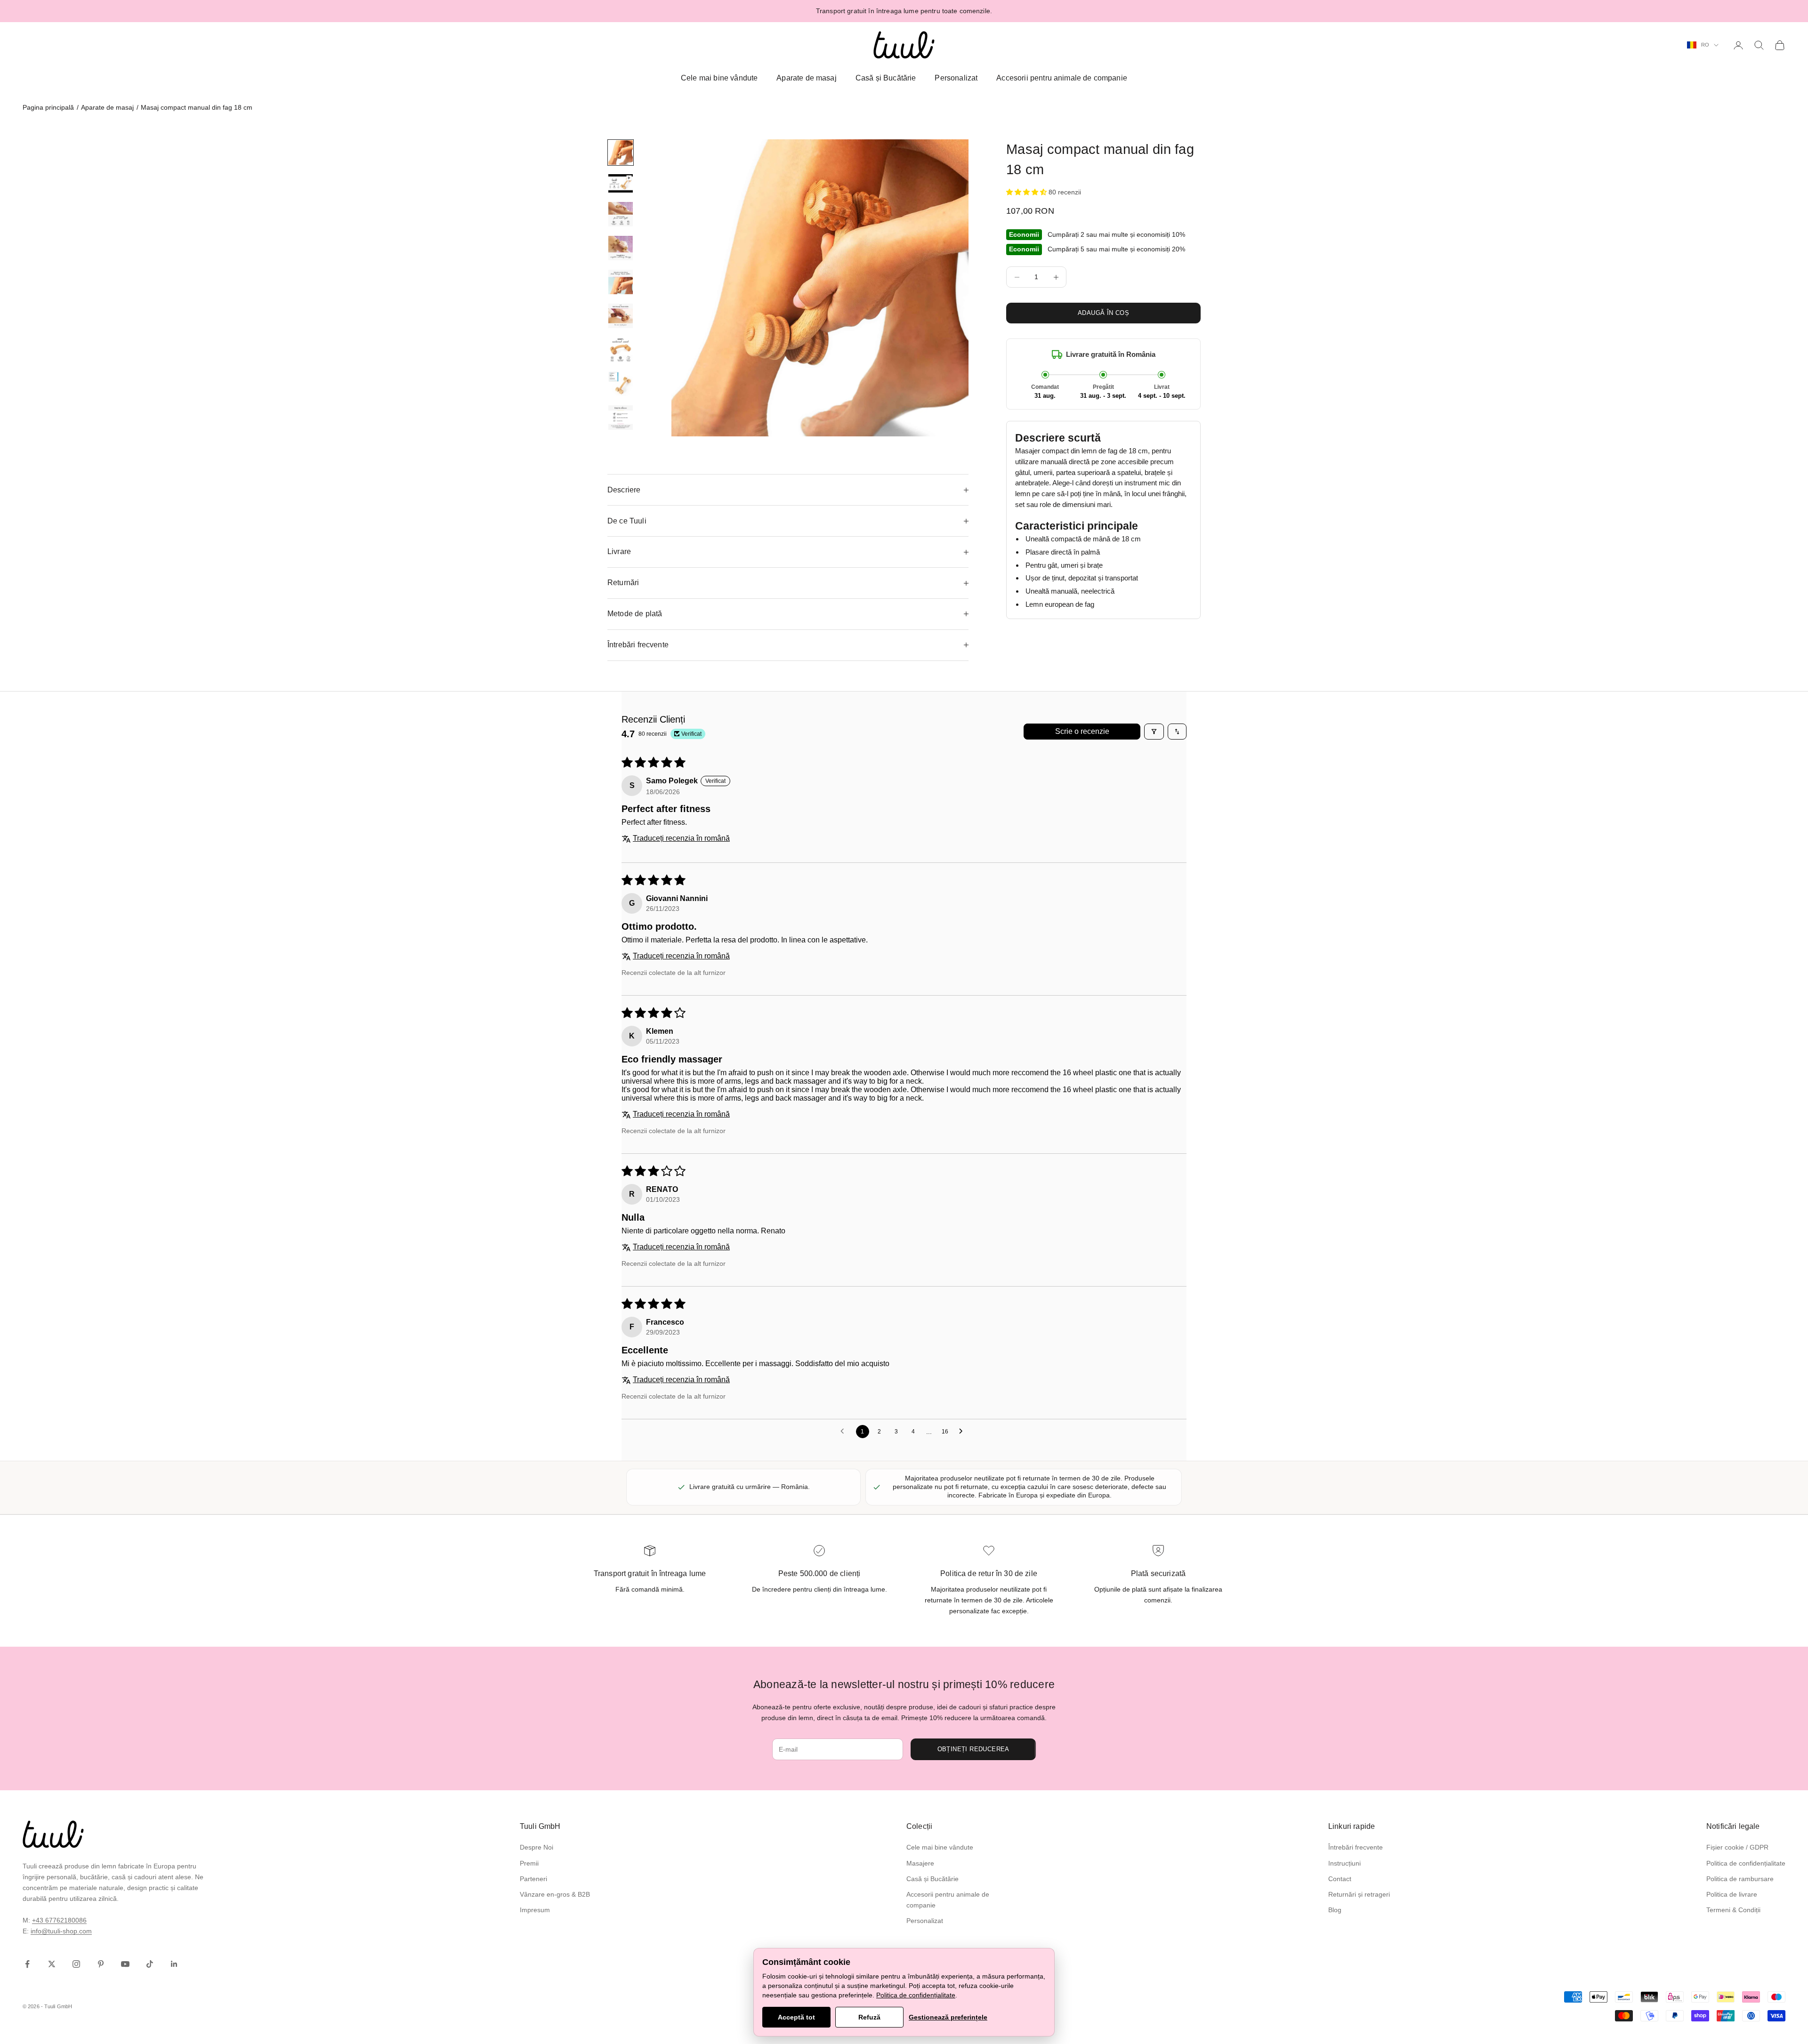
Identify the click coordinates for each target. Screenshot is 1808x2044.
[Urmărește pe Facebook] (27, 1964)
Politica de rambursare (1740, 1879)
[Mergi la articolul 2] (621, 183)
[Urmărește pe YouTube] (125, 1964)
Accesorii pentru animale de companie (1062, 78)
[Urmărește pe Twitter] (52, 1964)
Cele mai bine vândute (719, 78)
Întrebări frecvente (1356, 1847)
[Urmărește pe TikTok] (150, 1964)
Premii (529, 1863)
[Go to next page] (963, 1432)
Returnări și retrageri (1359, 1894)
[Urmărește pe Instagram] (76, 1964)
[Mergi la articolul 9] (621, 418)
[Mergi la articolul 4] (621, 248)
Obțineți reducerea (973, 1749)
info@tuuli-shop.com (61, 1931)
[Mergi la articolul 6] (621, 316)
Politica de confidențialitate (1746, 1863)
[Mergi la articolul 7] (621, 350)
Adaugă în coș (1103, 313)
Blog (1335, 1910)
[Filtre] (1154, 732)
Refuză (869, 2017)
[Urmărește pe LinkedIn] (174, 1964)
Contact (1340, 1879)
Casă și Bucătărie (886, 78)
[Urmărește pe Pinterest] (101, 1964)
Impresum (535, 1910)
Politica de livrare (1732, 1894)
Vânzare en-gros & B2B (555, 1894)
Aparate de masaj (807, 78)
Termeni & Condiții (1733, 1910)
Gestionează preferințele (948, 2017)
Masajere (920, 1863)
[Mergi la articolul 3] (621, 214)
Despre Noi (537, 1847)
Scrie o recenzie (1082, 731)
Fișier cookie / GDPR (1737, 1847)
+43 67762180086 (59, 1920)
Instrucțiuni (1344, 1863)
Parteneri (533, 1879)
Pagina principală (48, 107)
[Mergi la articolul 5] (621, 282)
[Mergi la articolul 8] (621, 384)
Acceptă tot (796, 2017)
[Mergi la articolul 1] (621, 153)
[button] (1027, 192)
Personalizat (956, 78)
